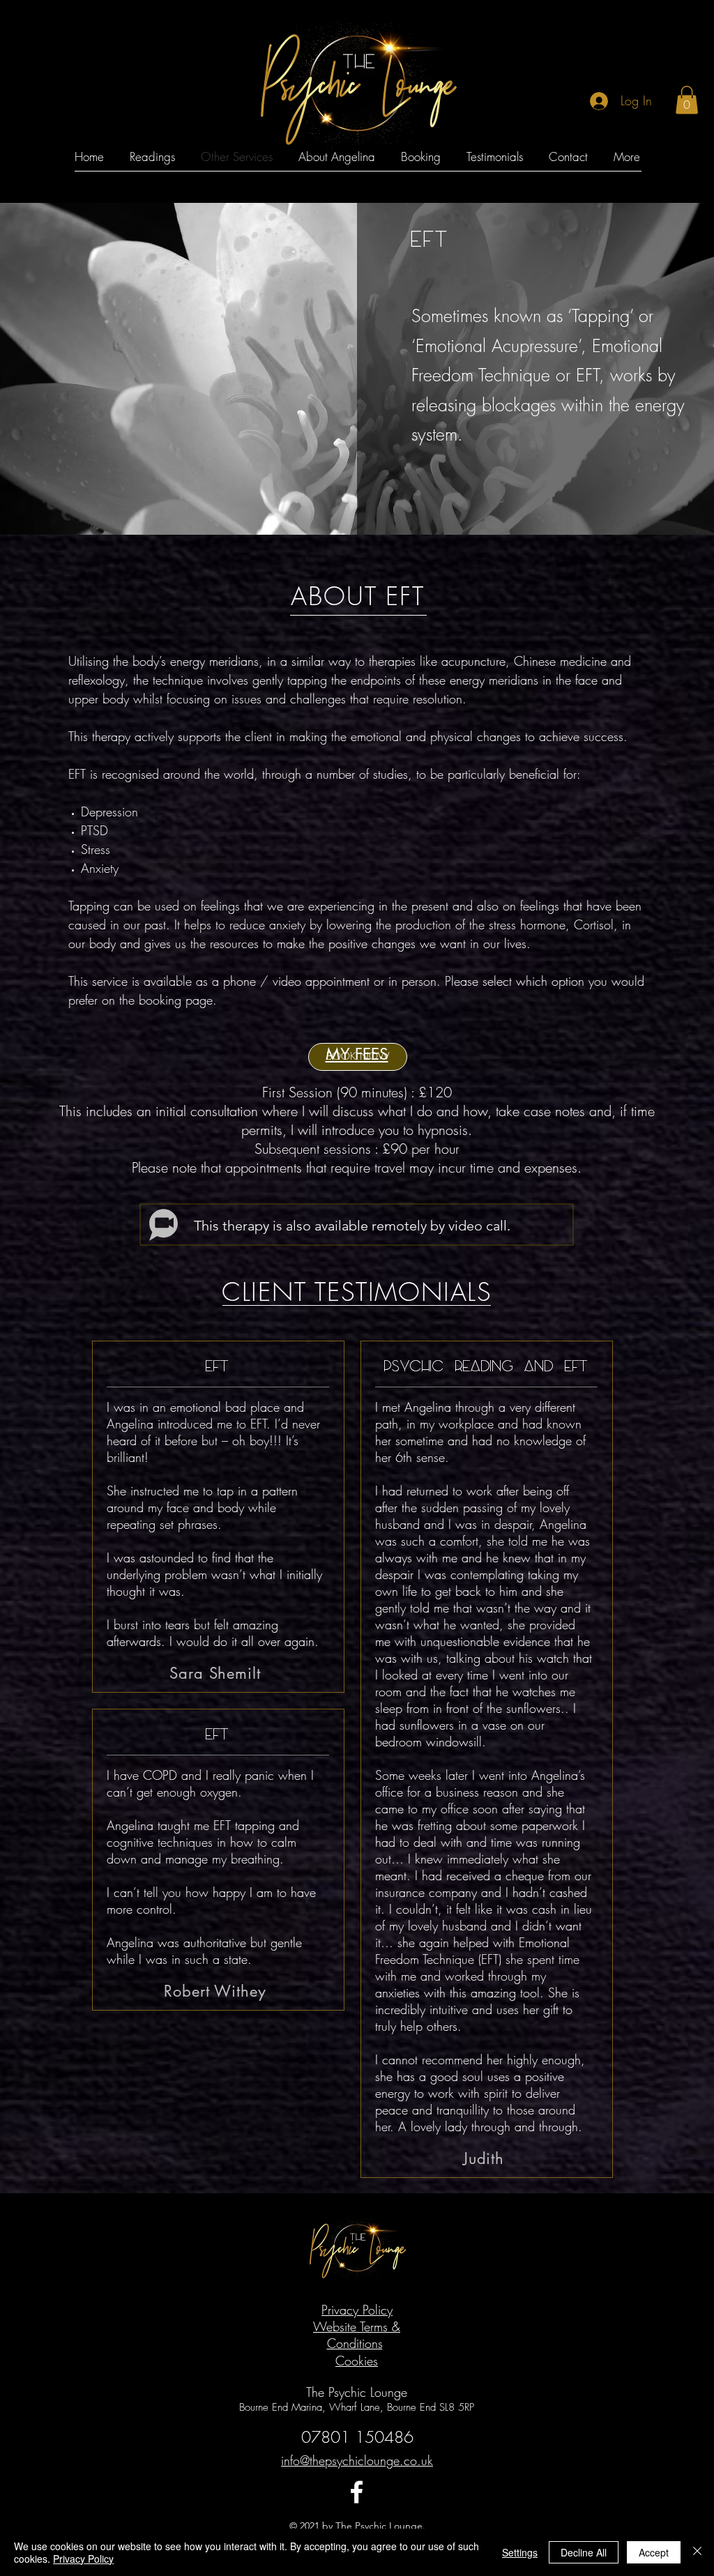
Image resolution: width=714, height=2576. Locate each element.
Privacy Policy (83, 2559)
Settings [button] (520, 2552)
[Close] (697, 2552)
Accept (654, 2552)
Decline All (584, 2552)
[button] (687, 100)
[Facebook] (357, 2492)
